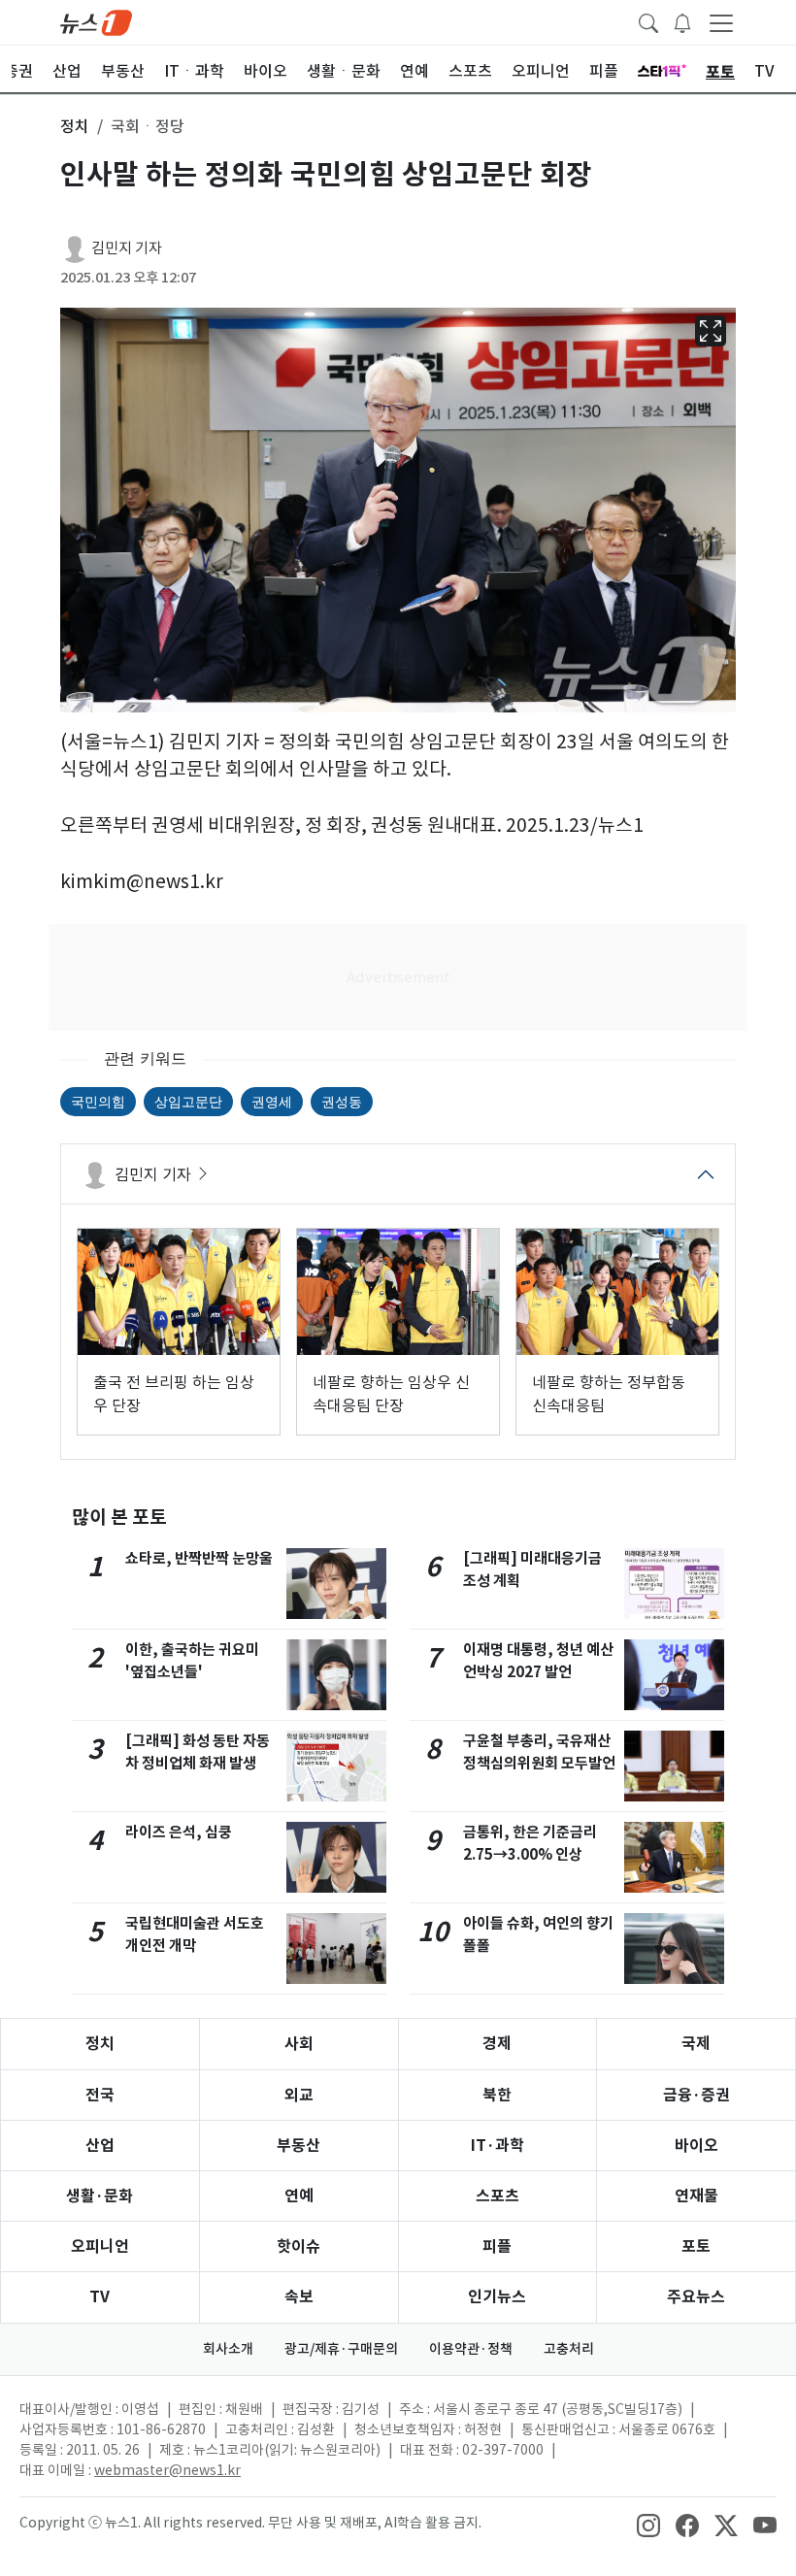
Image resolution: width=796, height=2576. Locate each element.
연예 (299, 2196)
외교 (299, 2095)
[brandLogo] (96, 21)
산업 (100, 2146)
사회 (299, 2044)
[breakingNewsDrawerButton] (682, 21)
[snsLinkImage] (648, 2525)
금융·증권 (696, 2095)
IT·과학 (497, 2146)
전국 (100, 2095)
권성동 (342, 1101)
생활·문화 (99, 2196)
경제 (497, 2044)
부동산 (298, 2146)
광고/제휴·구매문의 (341, 2349)
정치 (100, 2044)
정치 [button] (75, 126)
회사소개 (228, 2349)
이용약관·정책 (471, 2349)
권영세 (272, 1101)
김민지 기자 (127, 248)
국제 (696, 2044)
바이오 (696, 2146)
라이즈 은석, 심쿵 (179, 1832)
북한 (497, 2095)
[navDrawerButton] (721, 22)
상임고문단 (188, 1101)
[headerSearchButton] (648, 21)
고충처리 (569, 2349)
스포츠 (497, 2196)
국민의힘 (98, 1101)
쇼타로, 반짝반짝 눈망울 (199, 1558)
